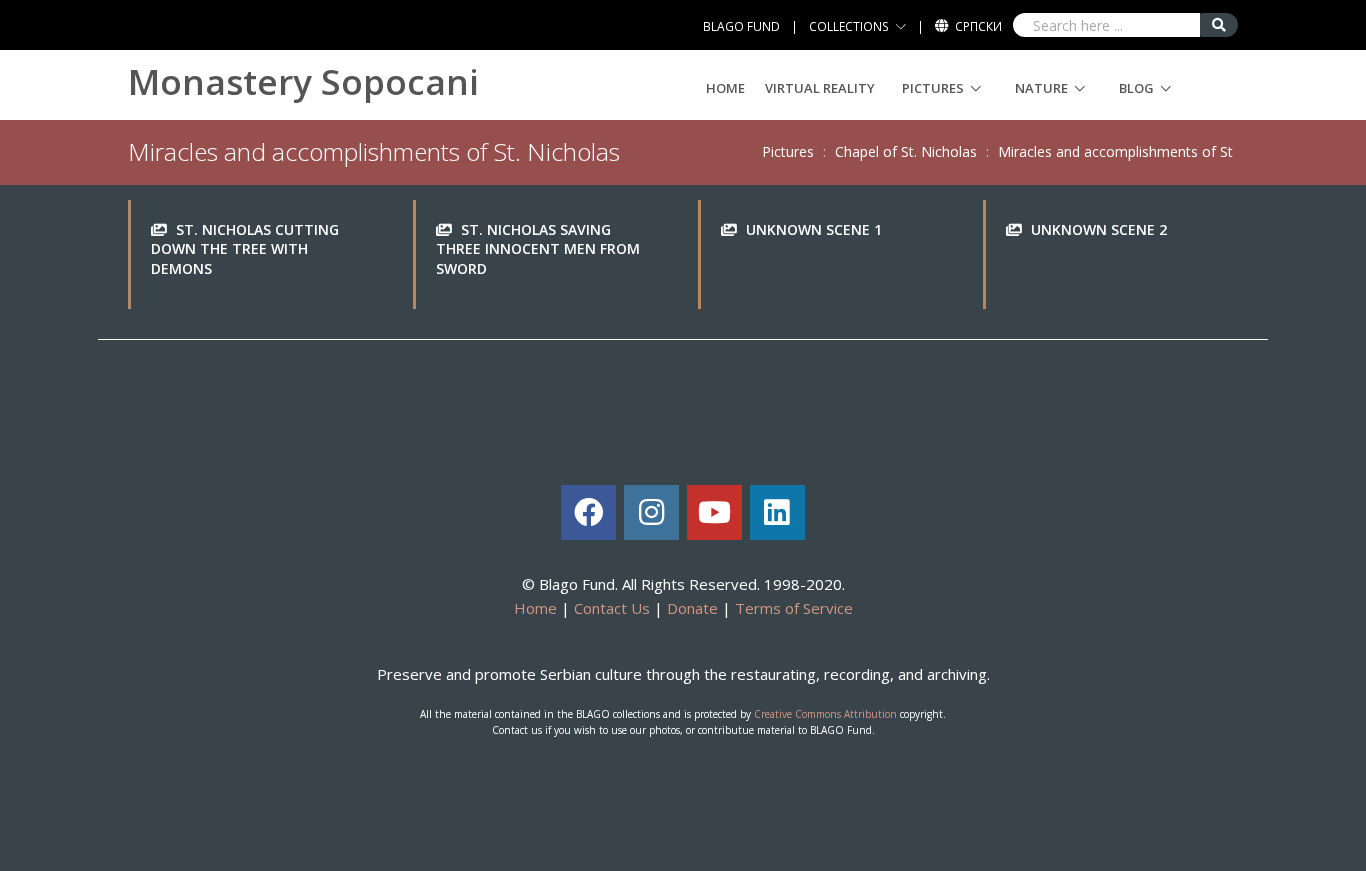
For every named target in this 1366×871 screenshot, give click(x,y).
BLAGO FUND (741, 26)
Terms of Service (794, 608)
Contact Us (612, 608)
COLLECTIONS (849, 26)
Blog (1136, 88)
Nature (1041, 88)
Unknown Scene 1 (814, 229)
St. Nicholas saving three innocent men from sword (538, 249)
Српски (978, 26)
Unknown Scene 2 (1099, 229)
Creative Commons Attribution (825, 714)
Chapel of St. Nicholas (906, 151)
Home (725, 88)
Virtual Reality (820, 88)
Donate (692, 608)
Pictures (933, 88)
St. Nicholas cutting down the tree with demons (245, 249)
